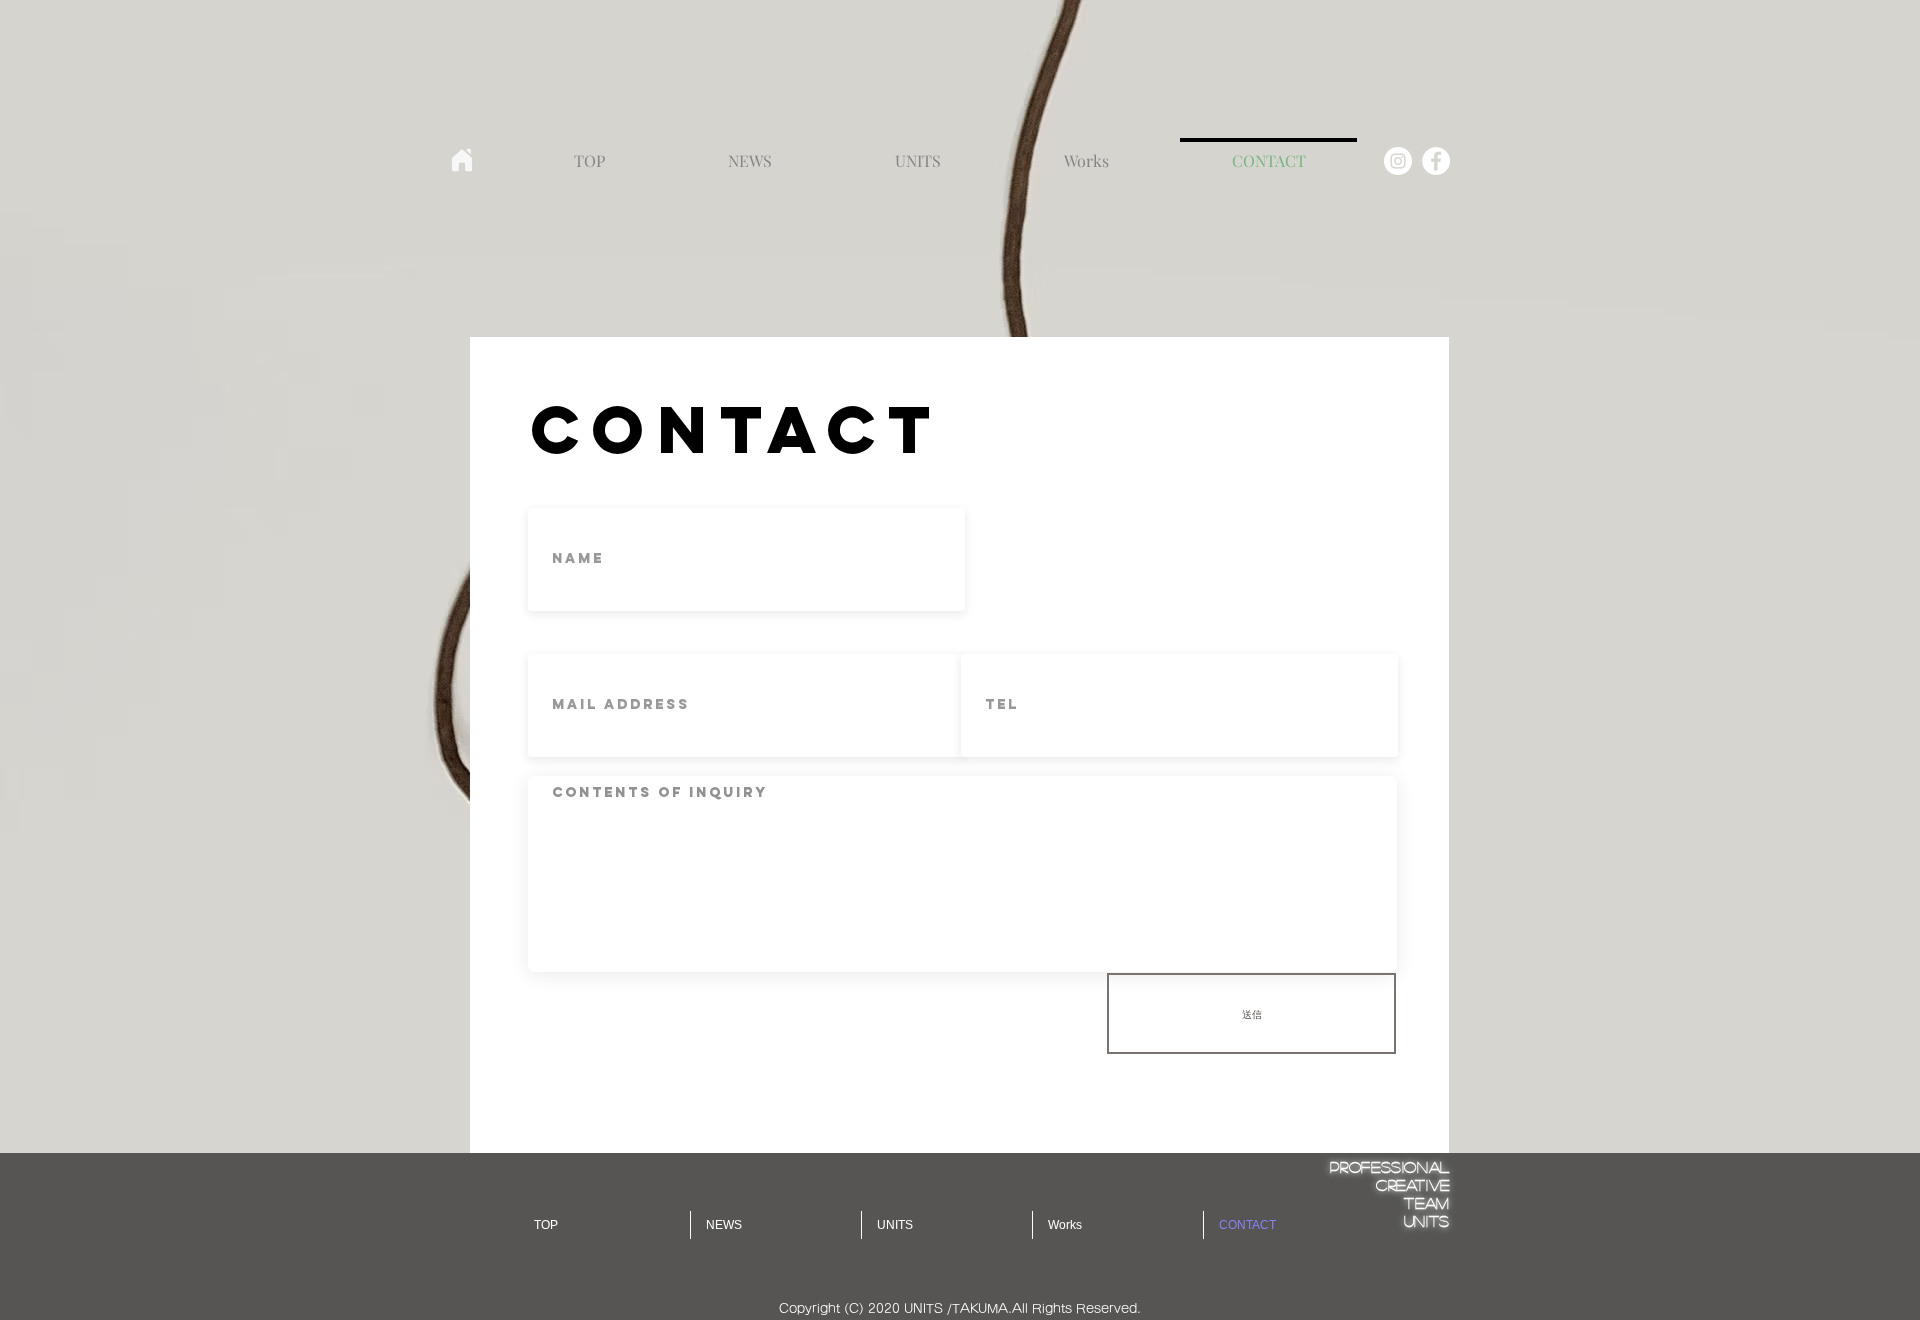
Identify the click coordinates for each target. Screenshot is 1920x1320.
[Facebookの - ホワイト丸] (1436, 161)
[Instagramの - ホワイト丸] (1398, 161)
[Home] (462, 160)
